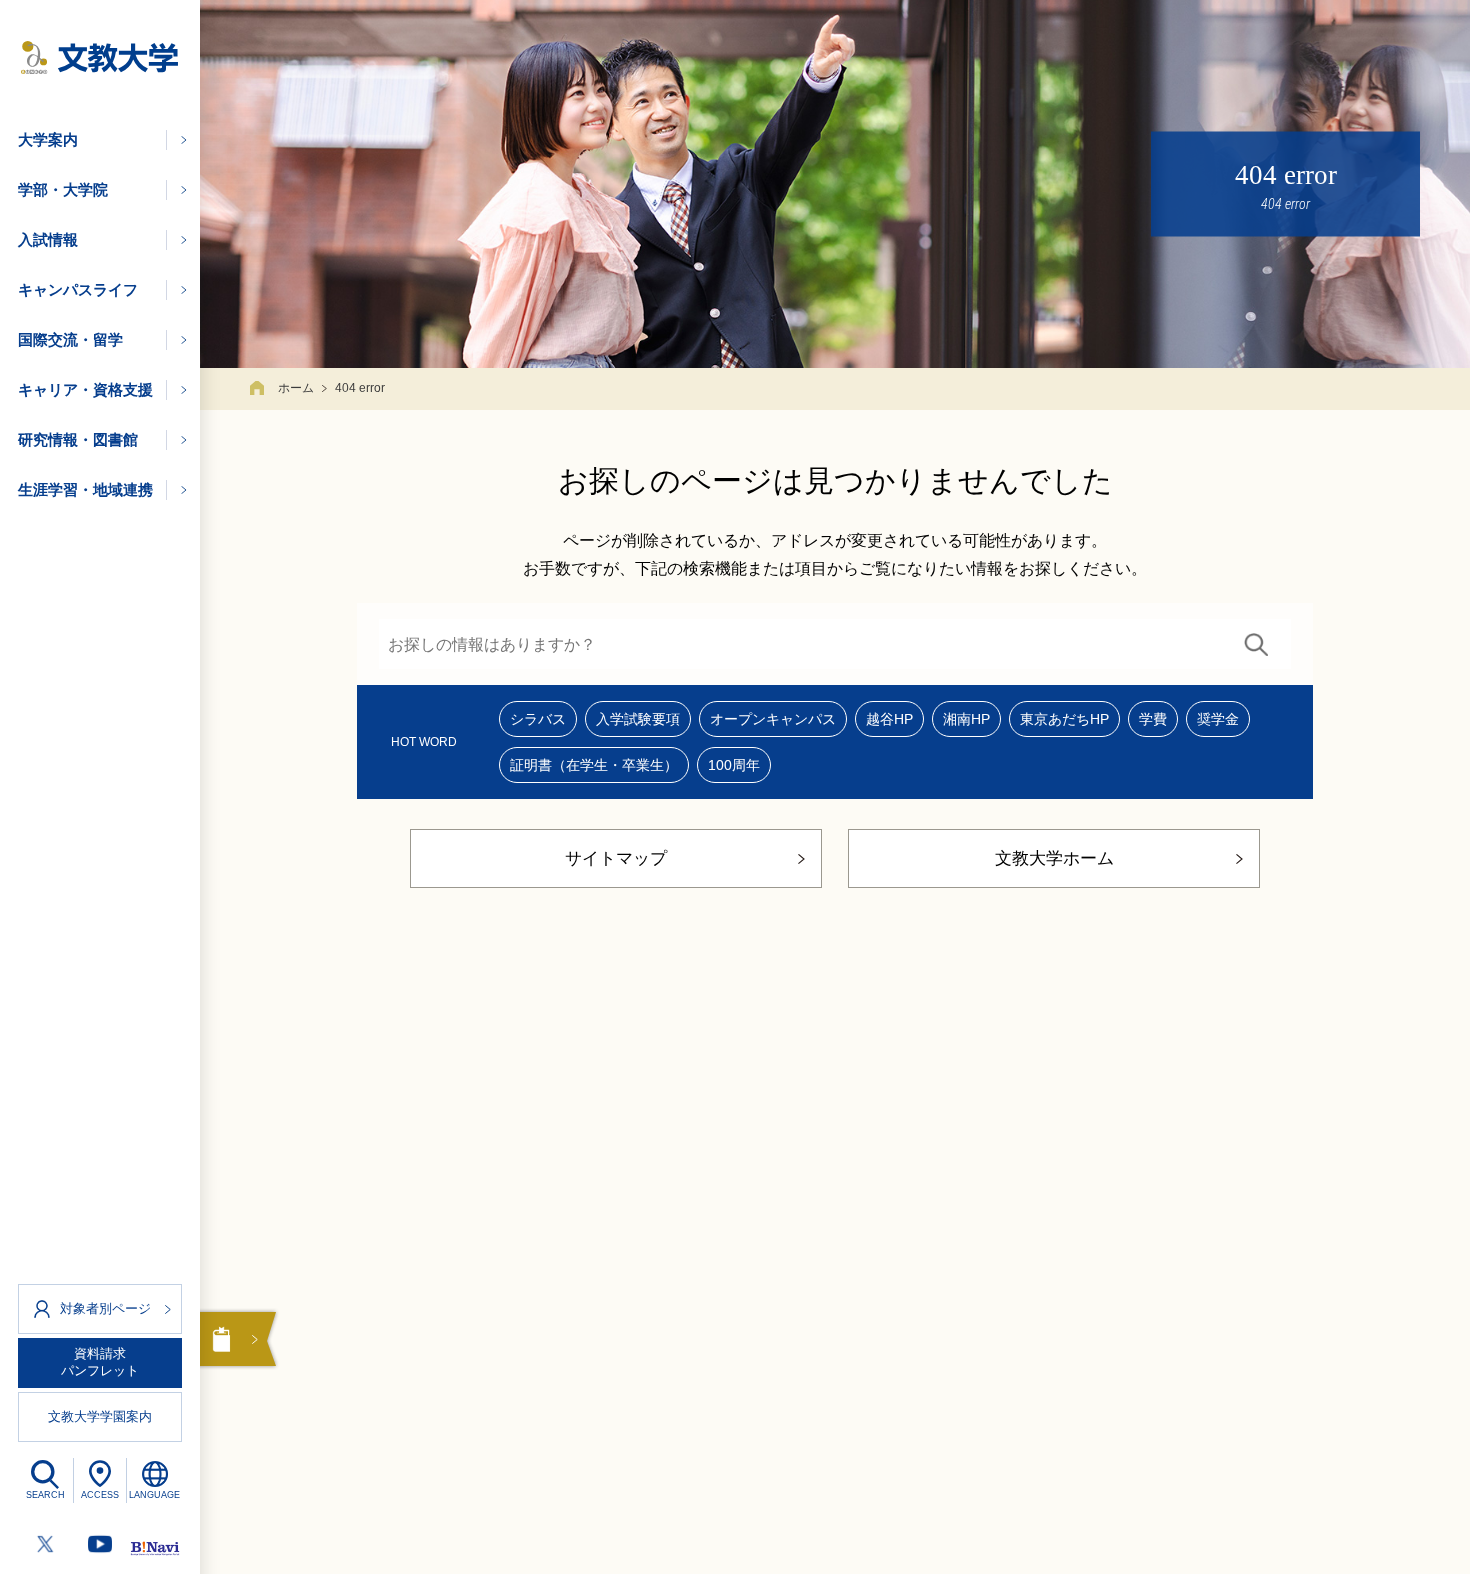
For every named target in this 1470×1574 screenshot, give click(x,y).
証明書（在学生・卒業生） (594, 765)
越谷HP (889, 719)
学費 (1153, 719)
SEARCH (45, 1495)
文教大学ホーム (1054, 858)
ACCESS (100, 1495)
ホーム (296, 388)
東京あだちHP (1064, 719)
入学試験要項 (638, 719)
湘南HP (966, 719)
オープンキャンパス (773, 719)
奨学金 (1218, 719)
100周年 (734, 765)
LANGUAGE (154, 1495)
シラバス (538, 719)
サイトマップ (616, 858)
